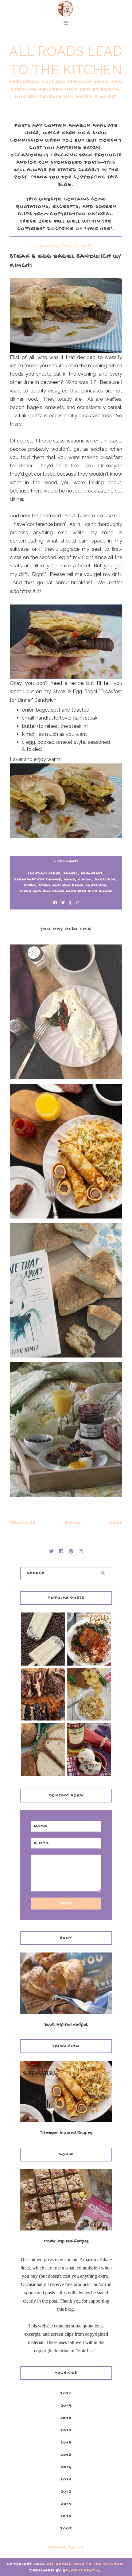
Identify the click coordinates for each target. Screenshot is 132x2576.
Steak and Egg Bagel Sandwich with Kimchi (66, 891)
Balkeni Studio (82, 2571)
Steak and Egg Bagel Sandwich (73, 886)
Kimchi (85, 880)
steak (30, 886)
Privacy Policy (66, 2548)
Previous (23, 1523)
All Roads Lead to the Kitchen (85, 2564)
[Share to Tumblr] (70, 904)
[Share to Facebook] (55, 904)
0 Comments (66, 862)
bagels (71, 874)
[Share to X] (63, 904)
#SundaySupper (44, 874)
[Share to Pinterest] (77, 904)
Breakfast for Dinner (38, 880)
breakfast (92, 874)
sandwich (105, 880)
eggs (70, 880)
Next (116, 1523)
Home (73, 1523)
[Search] (103, 1574)
